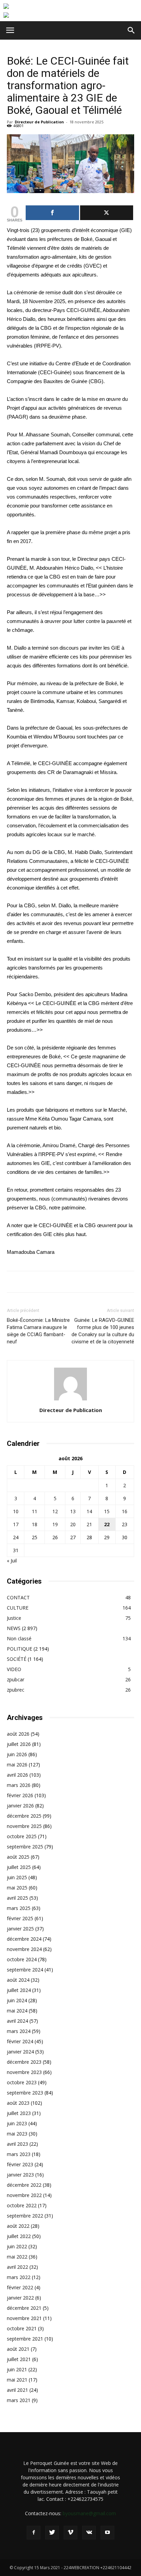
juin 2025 (17, 1877)
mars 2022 (19, 2277)
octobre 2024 (22, 1959)
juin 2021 (17, 2369)
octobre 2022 (22, 2205)
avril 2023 (17, 2144)
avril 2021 (17, 2390)
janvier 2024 (20, 2052)
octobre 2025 (22, 1836)
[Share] (52, 213)
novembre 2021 (24, 2318)
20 (73, 1524)
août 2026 (18, 1734)
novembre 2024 (24, 1949)
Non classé (19, 1638)
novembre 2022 (24, 2195)
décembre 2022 (24, 2185)
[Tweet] (107, 213)
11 (35, 1511)
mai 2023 (17, 2134)
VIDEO (14, 1669)
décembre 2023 (24, 2062)
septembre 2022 (25, 2216)
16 (125, 1511)
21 (89, 1524)
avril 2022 (17, 2267)
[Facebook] (34, 2533)
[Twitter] (52, 2533)
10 (16, 1511)
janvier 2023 (20, 2175)
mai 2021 (17, 2380)
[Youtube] (107, 2533)
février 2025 (20, 1918)
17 (16, 1524)
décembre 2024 (24, 1939)
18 (35, 1524)
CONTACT (18, 1597)
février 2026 (20, 1795)
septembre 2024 (25, 1970)
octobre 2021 (22, 2328)
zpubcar (16, 1679)
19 (55, 1524)
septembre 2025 (25, 1847)
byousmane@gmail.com (89, 2513)
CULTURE (18, 1608)
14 (89, 1511)
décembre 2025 (24, 1816)
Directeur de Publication (39, 122)
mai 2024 (17, 2011)
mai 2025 (17, 1888)
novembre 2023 (24, 2072)
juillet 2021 (19, 2359)
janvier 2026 (20, 1806)
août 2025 (18, 1857)
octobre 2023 (22, 2082)
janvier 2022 (20, 2298)
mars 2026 (19, 1785)
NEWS (14, 1628)
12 (55, 1511)
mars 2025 (19, 1908)
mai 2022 (17, 2257)
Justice (14, 1618)
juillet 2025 (19, 1867)
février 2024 (20, 2041)
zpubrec (16, 1690)
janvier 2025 (20, 1929)
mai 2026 (17, 1765)
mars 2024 (19, 2031)
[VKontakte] (89, 2533)
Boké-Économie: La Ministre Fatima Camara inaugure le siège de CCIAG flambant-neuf (38, 1331)
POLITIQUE (20, 1649)
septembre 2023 (25, 2093)
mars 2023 (19, 2154)
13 (73, 1511)
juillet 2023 (19, 2113)
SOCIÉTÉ (17, 1659)
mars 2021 (19, 2400)
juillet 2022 (19, 2236)
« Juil (12, 1561)
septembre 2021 (25, 2339)
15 (107, 1511)
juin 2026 (17, 1754)
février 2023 (20, 2164)
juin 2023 (17, 2123)
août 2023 (18, 2103)
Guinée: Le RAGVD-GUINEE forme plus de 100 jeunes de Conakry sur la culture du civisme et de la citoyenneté (103, 1331)
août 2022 (18, 2226)
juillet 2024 (19, 1990)
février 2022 (20, 2287)
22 (107, 1524)
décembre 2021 (24, 2308)
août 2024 (18, 1980)
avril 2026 (17, 1775)
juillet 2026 (19, 1744)
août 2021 (18, 2349)
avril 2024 (17, 2021)
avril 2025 (17, 1898)
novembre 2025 (24, 1826)
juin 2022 (17, 2246)
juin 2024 (17, 2000)
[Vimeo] (70, 2533)
